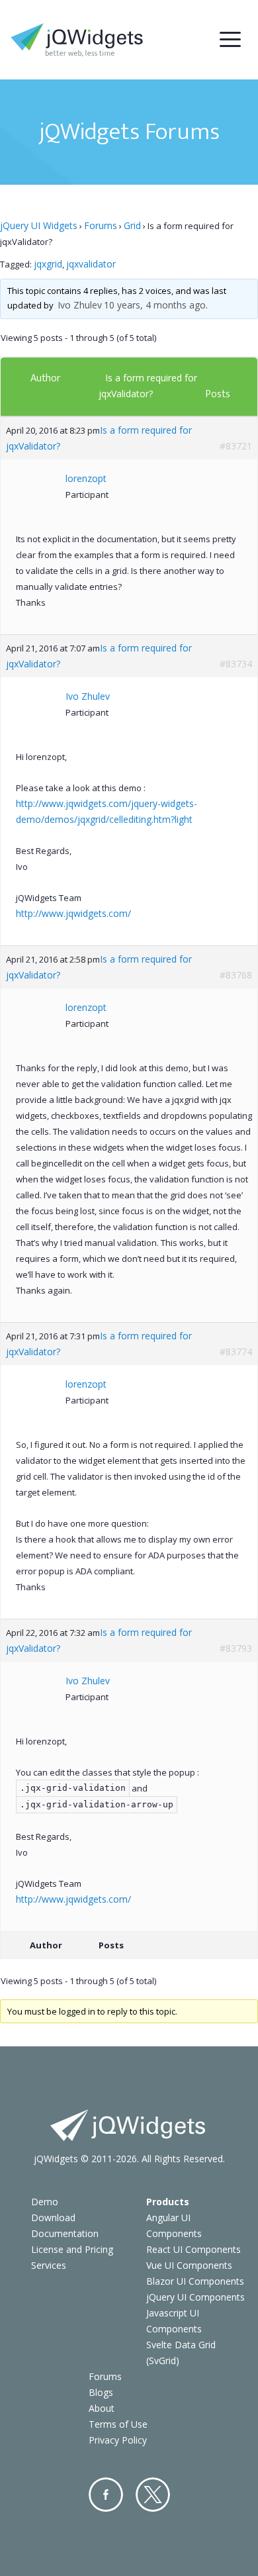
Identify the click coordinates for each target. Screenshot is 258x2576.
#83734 (236, 664)
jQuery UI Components (195, 2297)
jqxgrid (48, 264)
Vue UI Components (189, 2265)
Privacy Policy (118, 2440)
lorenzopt (86, 478)
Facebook (106, 2495)
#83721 (236, 446)
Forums (101, 225)
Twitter (153, 2495)
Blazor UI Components (195, 2281)
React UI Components (193, 2249)
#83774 (236, 1352)
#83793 (236, 1648)
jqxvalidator (91, 264)
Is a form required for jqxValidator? (99, 438)
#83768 (236, 975)
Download (53, 2218)
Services (49, 2265)
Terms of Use (118, 2424)
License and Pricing (72, 2249)
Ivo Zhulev (80, 305)
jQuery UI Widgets (39, 225)
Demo (45, 2202)
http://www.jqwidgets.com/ (73, 913)
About (102, 2408)
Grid (132, 225)
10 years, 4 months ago (155, 305)
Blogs (101, 2392)
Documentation (65, 2233)
